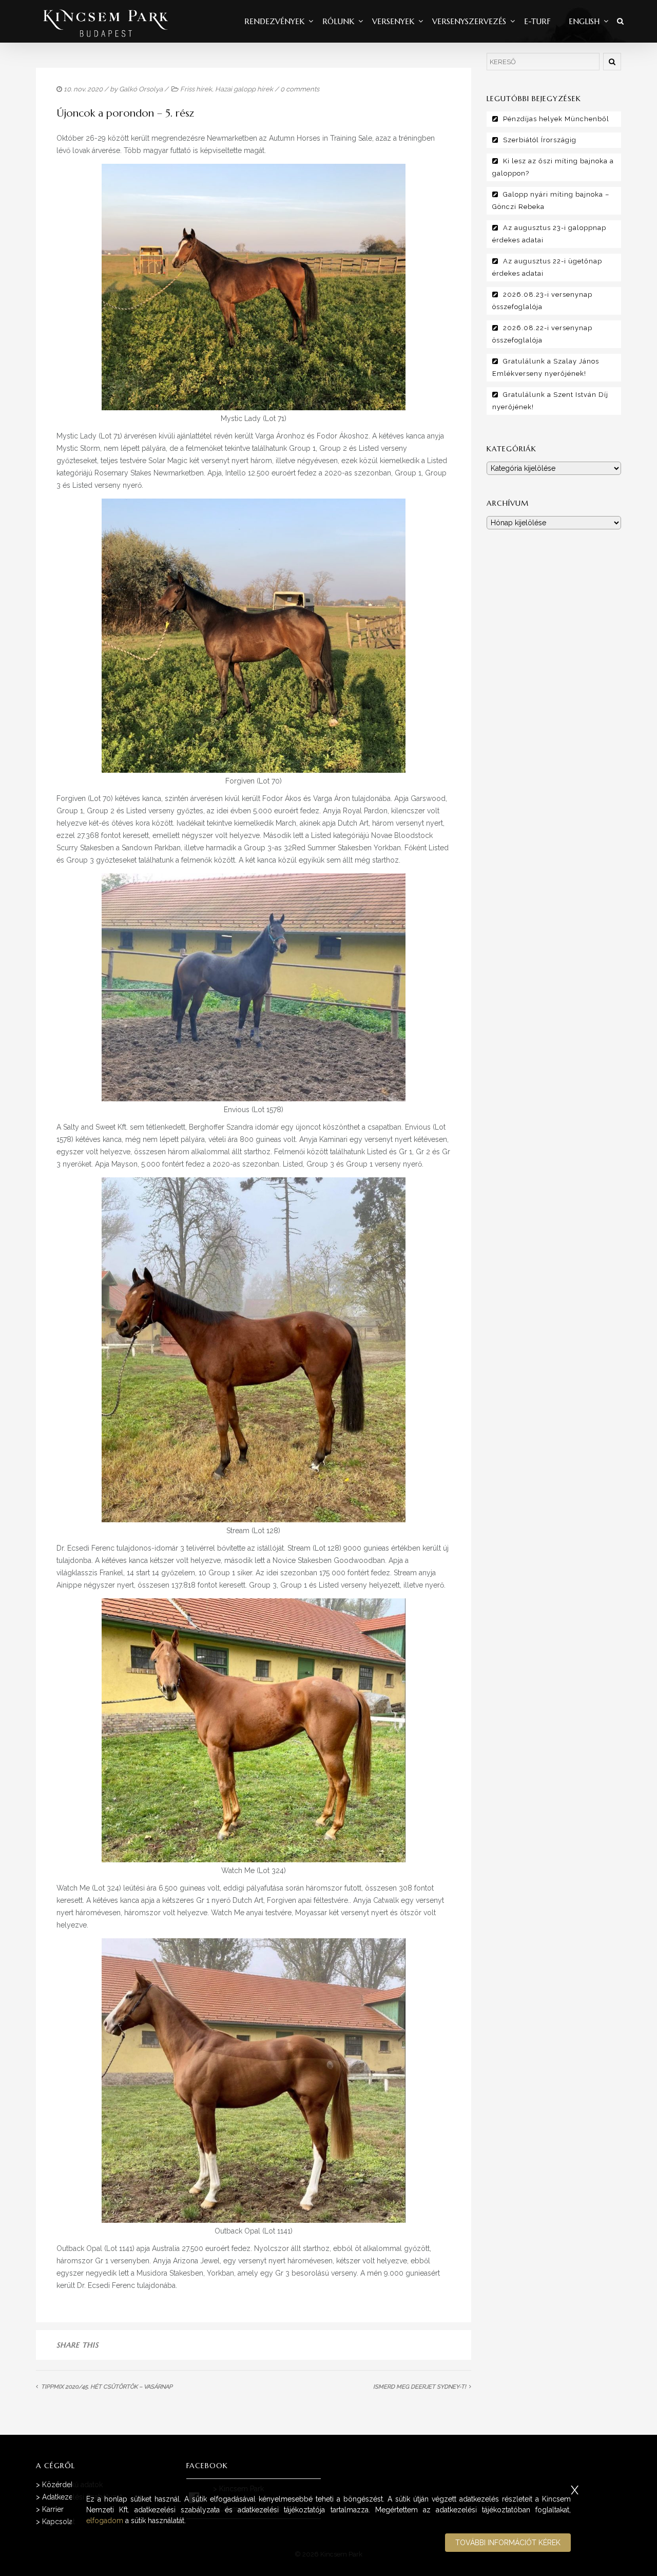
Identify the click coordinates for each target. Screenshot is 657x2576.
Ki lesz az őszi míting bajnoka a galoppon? (553, 167)
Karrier (53, 2509)
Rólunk (338, 21)
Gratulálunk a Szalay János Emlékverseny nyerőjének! (546, 367)
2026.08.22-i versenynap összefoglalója (542, 334)
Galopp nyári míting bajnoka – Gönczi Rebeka (551, 201)
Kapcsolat (59, 2522)
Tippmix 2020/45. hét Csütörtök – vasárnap (107, 2387)
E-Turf (537, 21)
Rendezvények (274, 21)
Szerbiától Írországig (540, 140)
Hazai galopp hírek (244, 89)
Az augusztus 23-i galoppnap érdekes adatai (549, 234)
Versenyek (393, 21)
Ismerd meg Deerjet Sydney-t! (420, 2387)
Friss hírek (196, 89)
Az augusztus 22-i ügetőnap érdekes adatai (547, 267)
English (584, 21)
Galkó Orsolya (141, 89)
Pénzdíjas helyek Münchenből (556, 119)
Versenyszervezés (469, 21)
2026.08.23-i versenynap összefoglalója (542, 301)
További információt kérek (508, 2543)
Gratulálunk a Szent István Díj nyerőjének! (550, 401)
